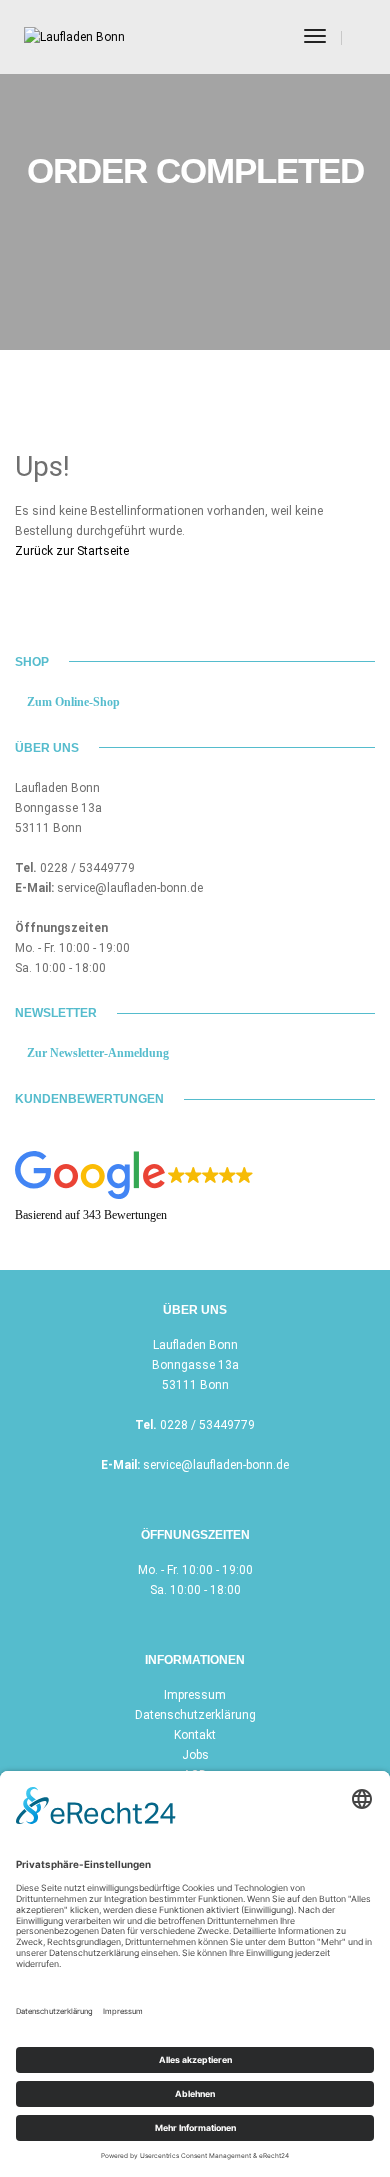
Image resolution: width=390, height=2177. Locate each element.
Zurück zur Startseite (72, 551)
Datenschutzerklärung (195, 1715)
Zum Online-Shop (72, 702)
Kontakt (195, 1735)
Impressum (195, 1695)
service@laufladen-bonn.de (130, 888)
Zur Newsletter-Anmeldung (96, 1053)
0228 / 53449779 (87, 868)
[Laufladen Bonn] (74, 37)
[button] (195, 1180)
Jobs (195, 1755)
